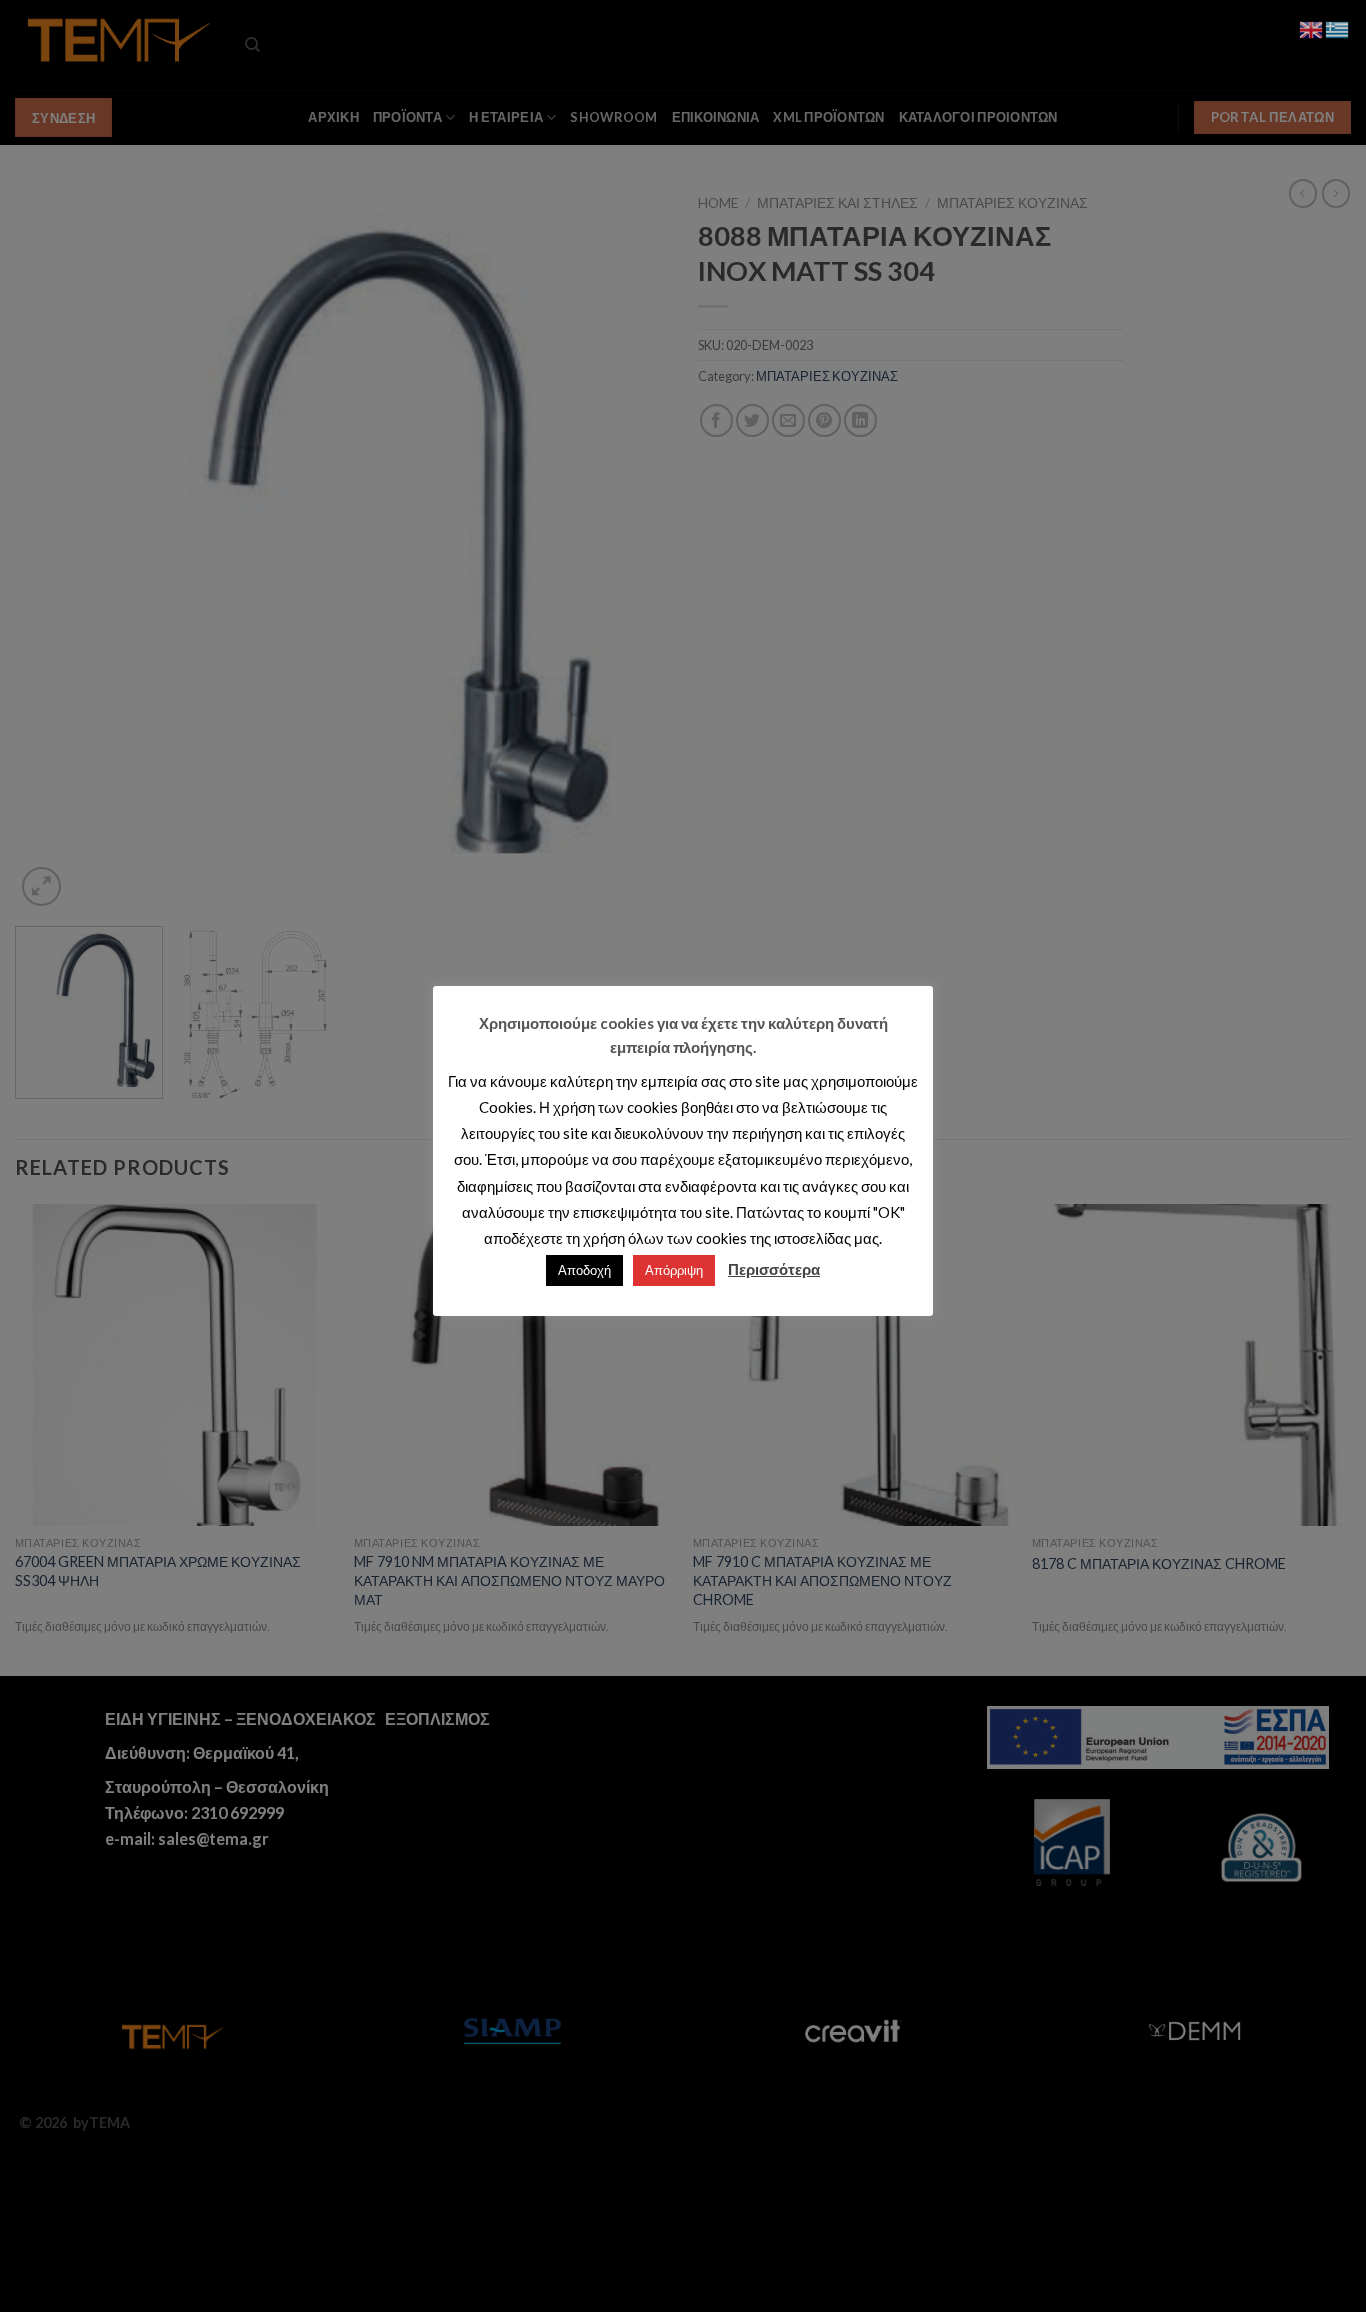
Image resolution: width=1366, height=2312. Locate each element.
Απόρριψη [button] (674, 1270)
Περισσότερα (774, 1269)
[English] (1312, 27)
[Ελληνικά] (1338, 27)
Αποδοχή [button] (584, 1270)
